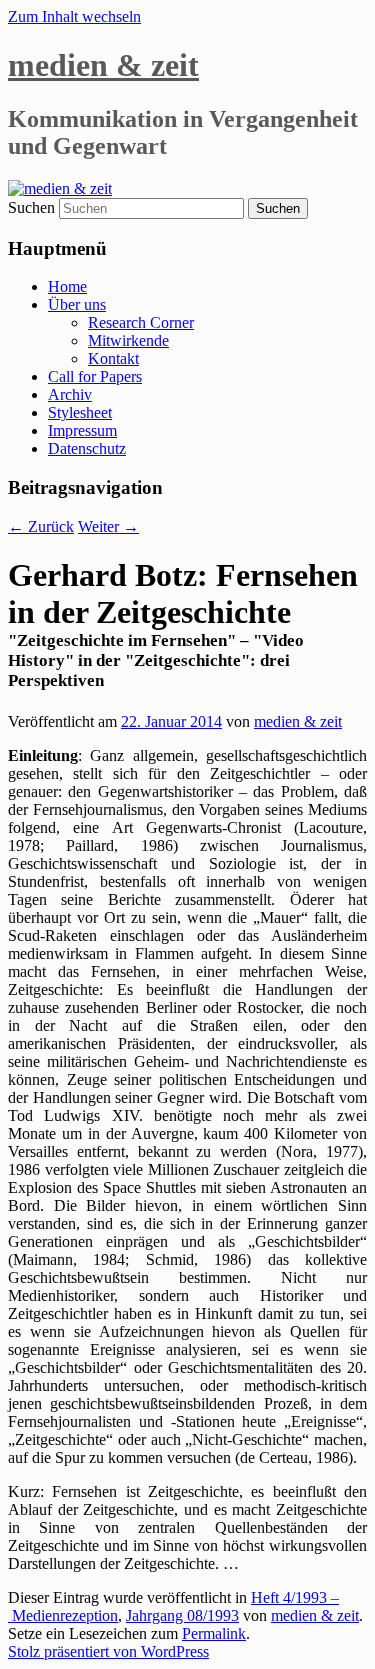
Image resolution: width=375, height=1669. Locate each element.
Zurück (41, 526)
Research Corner (141, 322)
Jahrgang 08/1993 (182, 1615)
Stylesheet (80, 412)
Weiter (108, 526)
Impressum (82, 430)
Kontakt (113, 358)
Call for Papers (95, 376)
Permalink (214, 1633)
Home (67, 286)
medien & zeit (103, 65)
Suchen (31, 207)
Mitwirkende (128, 340)
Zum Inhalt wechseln (74, 16)
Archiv (70, 394)
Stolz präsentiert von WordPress (108, 1651)
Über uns (77, 304)
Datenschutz (87, 448)
